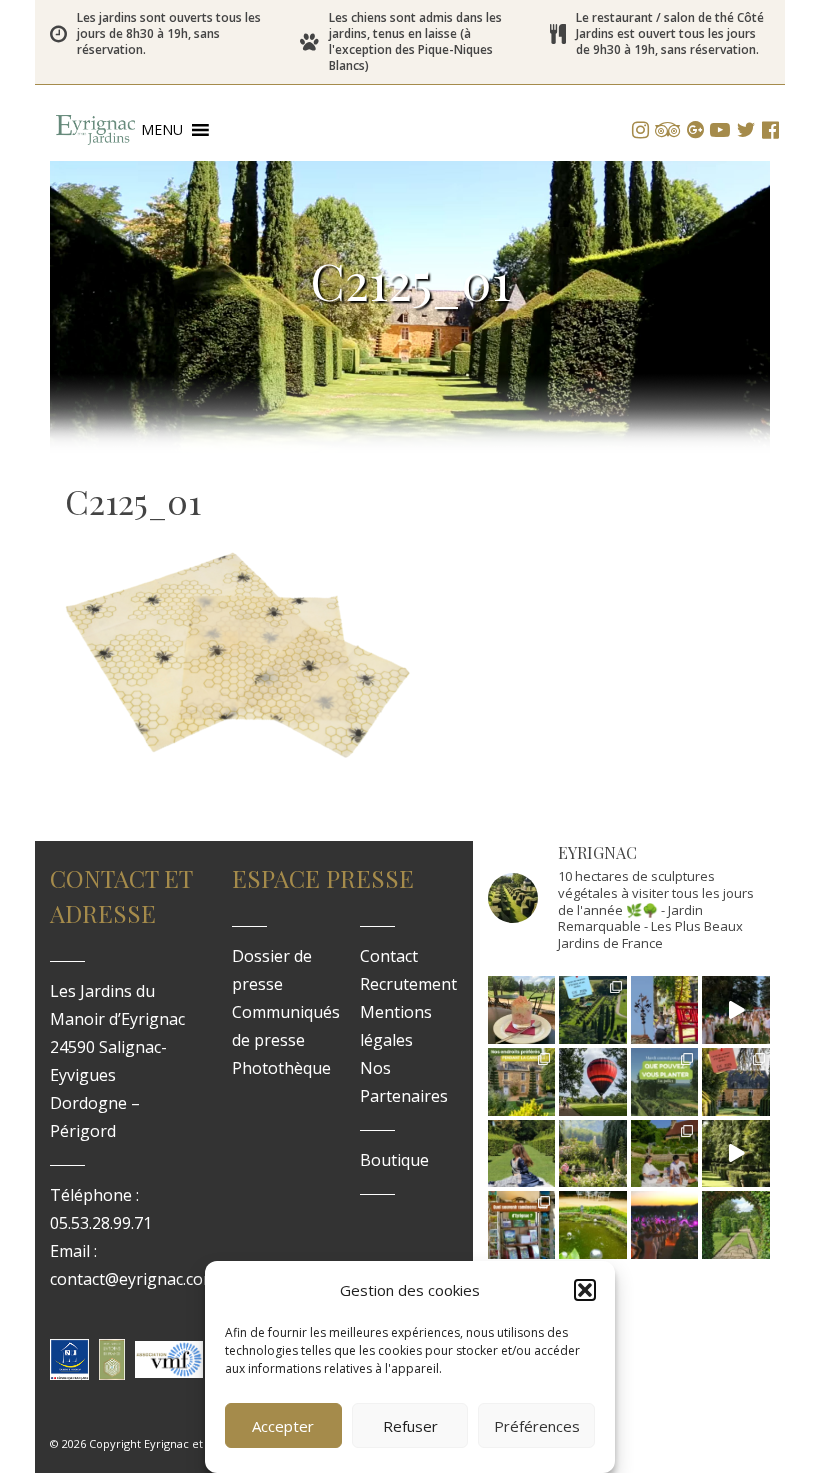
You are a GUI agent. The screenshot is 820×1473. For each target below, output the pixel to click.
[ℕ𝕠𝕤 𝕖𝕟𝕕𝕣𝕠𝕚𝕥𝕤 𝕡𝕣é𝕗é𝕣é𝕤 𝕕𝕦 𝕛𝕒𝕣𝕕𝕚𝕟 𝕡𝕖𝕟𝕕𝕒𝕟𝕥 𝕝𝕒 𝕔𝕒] (522, 1082)
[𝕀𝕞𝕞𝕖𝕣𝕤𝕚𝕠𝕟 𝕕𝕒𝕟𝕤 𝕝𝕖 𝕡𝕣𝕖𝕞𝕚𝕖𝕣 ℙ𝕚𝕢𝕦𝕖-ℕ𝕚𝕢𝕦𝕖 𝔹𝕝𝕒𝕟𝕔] (736, 1010)
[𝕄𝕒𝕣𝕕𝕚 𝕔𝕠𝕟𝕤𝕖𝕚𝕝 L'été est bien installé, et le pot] (665, 1082)
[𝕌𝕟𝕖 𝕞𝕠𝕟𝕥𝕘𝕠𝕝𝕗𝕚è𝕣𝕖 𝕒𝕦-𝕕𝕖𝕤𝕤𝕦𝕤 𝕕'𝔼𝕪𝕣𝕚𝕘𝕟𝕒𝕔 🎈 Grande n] (593, 1082)
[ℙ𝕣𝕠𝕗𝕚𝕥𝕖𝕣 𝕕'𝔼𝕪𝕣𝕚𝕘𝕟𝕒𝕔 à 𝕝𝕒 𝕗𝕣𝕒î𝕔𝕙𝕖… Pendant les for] (736, 1225)
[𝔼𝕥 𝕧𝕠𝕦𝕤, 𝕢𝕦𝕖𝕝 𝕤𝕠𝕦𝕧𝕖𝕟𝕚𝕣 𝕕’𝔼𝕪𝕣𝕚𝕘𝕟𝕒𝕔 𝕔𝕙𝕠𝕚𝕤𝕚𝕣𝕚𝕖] (522, 1225)
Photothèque (281, 1068)
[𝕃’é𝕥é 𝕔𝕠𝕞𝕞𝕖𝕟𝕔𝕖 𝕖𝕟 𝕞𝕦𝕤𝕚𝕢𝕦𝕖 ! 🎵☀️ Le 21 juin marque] (665, 1225)
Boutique (394, 1160)
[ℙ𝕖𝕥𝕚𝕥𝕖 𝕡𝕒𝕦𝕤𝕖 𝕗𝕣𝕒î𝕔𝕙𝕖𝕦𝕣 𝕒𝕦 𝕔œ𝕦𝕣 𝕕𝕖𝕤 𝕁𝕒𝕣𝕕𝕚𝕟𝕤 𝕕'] (522, 1010)
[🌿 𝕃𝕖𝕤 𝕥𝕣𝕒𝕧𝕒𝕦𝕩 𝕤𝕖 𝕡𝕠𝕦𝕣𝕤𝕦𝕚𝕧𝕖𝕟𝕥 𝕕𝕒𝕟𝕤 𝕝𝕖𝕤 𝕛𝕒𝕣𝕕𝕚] (736, 1154)
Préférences (537, 1426)
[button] (585, 1290)
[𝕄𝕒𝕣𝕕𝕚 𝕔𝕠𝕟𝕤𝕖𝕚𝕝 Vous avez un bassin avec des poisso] (593, 1225)
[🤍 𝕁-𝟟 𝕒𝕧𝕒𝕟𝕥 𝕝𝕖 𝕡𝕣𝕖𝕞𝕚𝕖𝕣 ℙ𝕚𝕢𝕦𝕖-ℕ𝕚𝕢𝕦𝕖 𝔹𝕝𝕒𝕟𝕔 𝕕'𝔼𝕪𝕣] (665, 1154)
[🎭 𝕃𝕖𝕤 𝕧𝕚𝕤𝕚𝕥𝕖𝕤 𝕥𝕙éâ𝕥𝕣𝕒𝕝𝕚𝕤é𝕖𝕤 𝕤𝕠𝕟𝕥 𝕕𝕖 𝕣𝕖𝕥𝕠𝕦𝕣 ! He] (522, 1154)
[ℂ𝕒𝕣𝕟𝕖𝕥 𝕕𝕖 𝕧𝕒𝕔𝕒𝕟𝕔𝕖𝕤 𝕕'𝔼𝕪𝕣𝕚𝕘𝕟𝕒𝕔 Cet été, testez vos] (593, 1010)
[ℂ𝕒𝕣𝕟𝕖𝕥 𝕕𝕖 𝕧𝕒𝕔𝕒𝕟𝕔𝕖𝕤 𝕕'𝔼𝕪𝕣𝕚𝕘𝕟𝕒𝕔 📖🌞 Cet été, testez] (736, 1082)
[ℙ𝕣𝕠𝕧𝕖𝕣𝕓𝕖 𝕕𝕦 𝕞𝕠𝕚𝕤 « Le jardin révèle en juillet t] (593, 1154)
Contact (389, 956)
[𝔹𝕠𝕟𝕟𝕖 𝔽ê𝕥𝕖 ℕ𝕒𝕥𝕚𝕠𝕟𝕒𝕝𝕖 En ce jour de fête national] (665, 1010)
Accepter (283, 1426)
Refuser (410, 1426)
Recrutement (408, 984)
